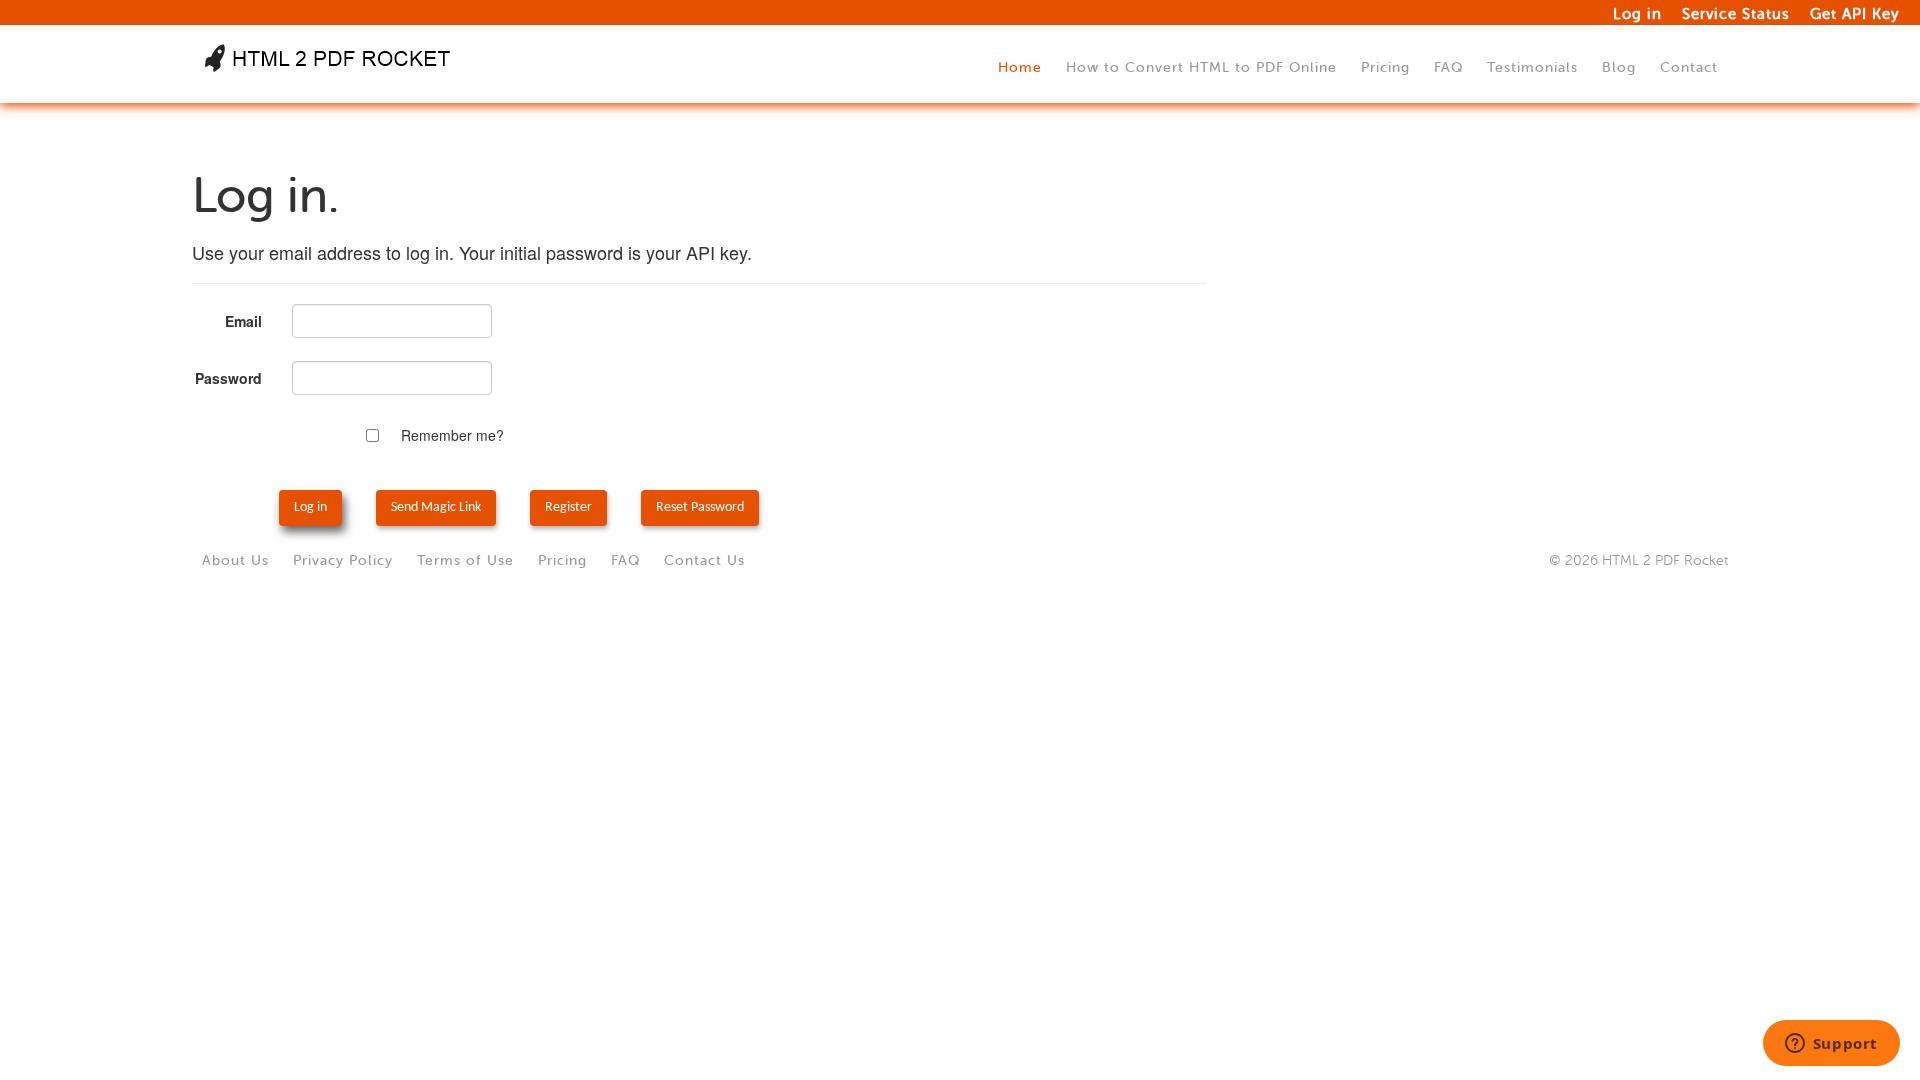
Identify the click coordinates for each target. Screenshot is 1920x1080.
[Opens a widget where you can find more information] (1831, 1045)
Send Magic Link (436, 507)
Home (1020, 67)
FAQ (1448, 67)
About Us (235, 560)
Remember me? (452, 435)
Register (568, 507)
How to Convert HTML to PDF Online (1201, 67)
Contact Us (704, 560)
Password (228, 378)
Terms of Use (465, 560)
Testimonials (1532, 67)
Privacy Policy (343, 560)
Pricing (1385, 67)
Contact (1689, 67)
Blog (1619, 67)
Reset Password (700, 507)
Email (243, 321)
